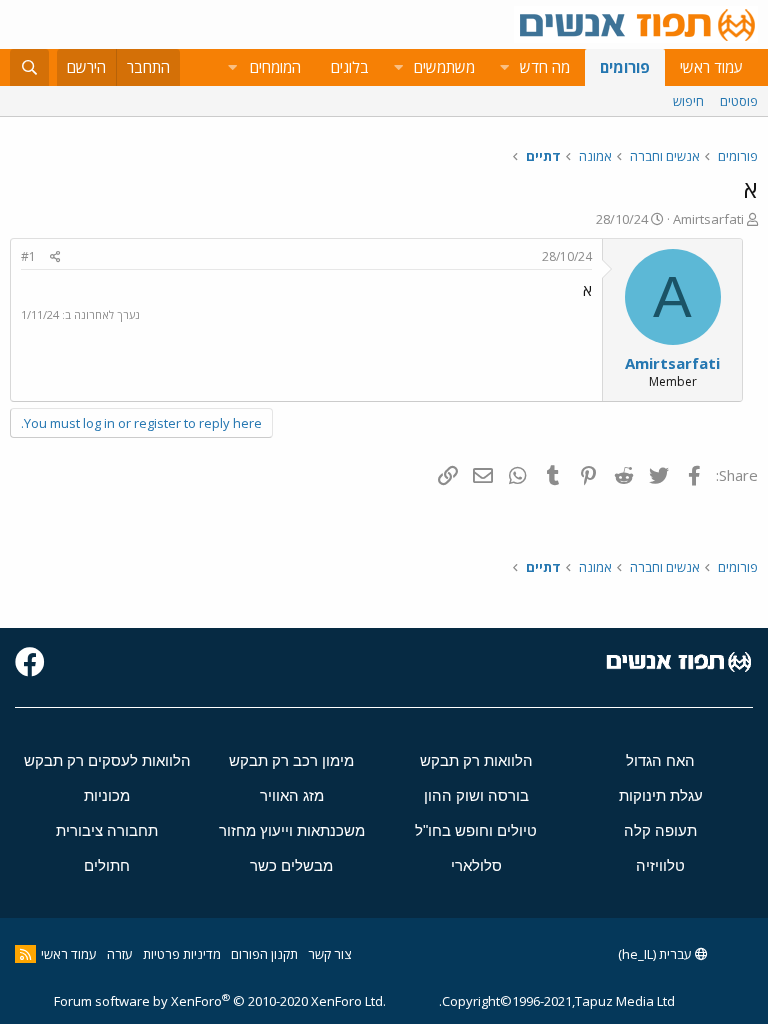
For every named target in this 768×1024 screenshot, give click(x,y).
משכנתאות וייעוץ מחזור (292, 830)
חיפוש (688, 101)
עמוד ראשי (711, 67)
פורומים (625, 67)
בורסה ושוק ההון (476, 795)
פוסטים (739, 101)
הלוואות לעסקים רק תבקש (107, 760)
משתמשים (444, 67)
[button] (504, 67)
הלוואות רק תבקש (476, 760)
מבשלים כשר (291, 865)
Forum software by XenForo (220, 1001)
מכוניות (107, 795)
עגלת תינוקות (661, 795)
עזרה (120, 954)
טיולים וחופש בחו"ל (476, 830)
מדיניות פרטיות (182, 954)
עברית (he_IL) (656, 954)
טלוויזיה (660, 865)
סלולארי (476, 865)
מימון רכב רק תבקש (291, 760)
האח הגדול (660, 760)
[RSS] (25, 954)
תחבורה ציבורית (107, 830)
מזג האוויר (292, 795)
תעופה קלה (660, 830)
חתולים (107, 865)
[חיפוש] (29, 67)
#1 (28, 256)
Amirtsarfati (708, 219)
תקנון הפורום (264, 954)
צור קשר (329, 954)
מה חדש (545, 67)
